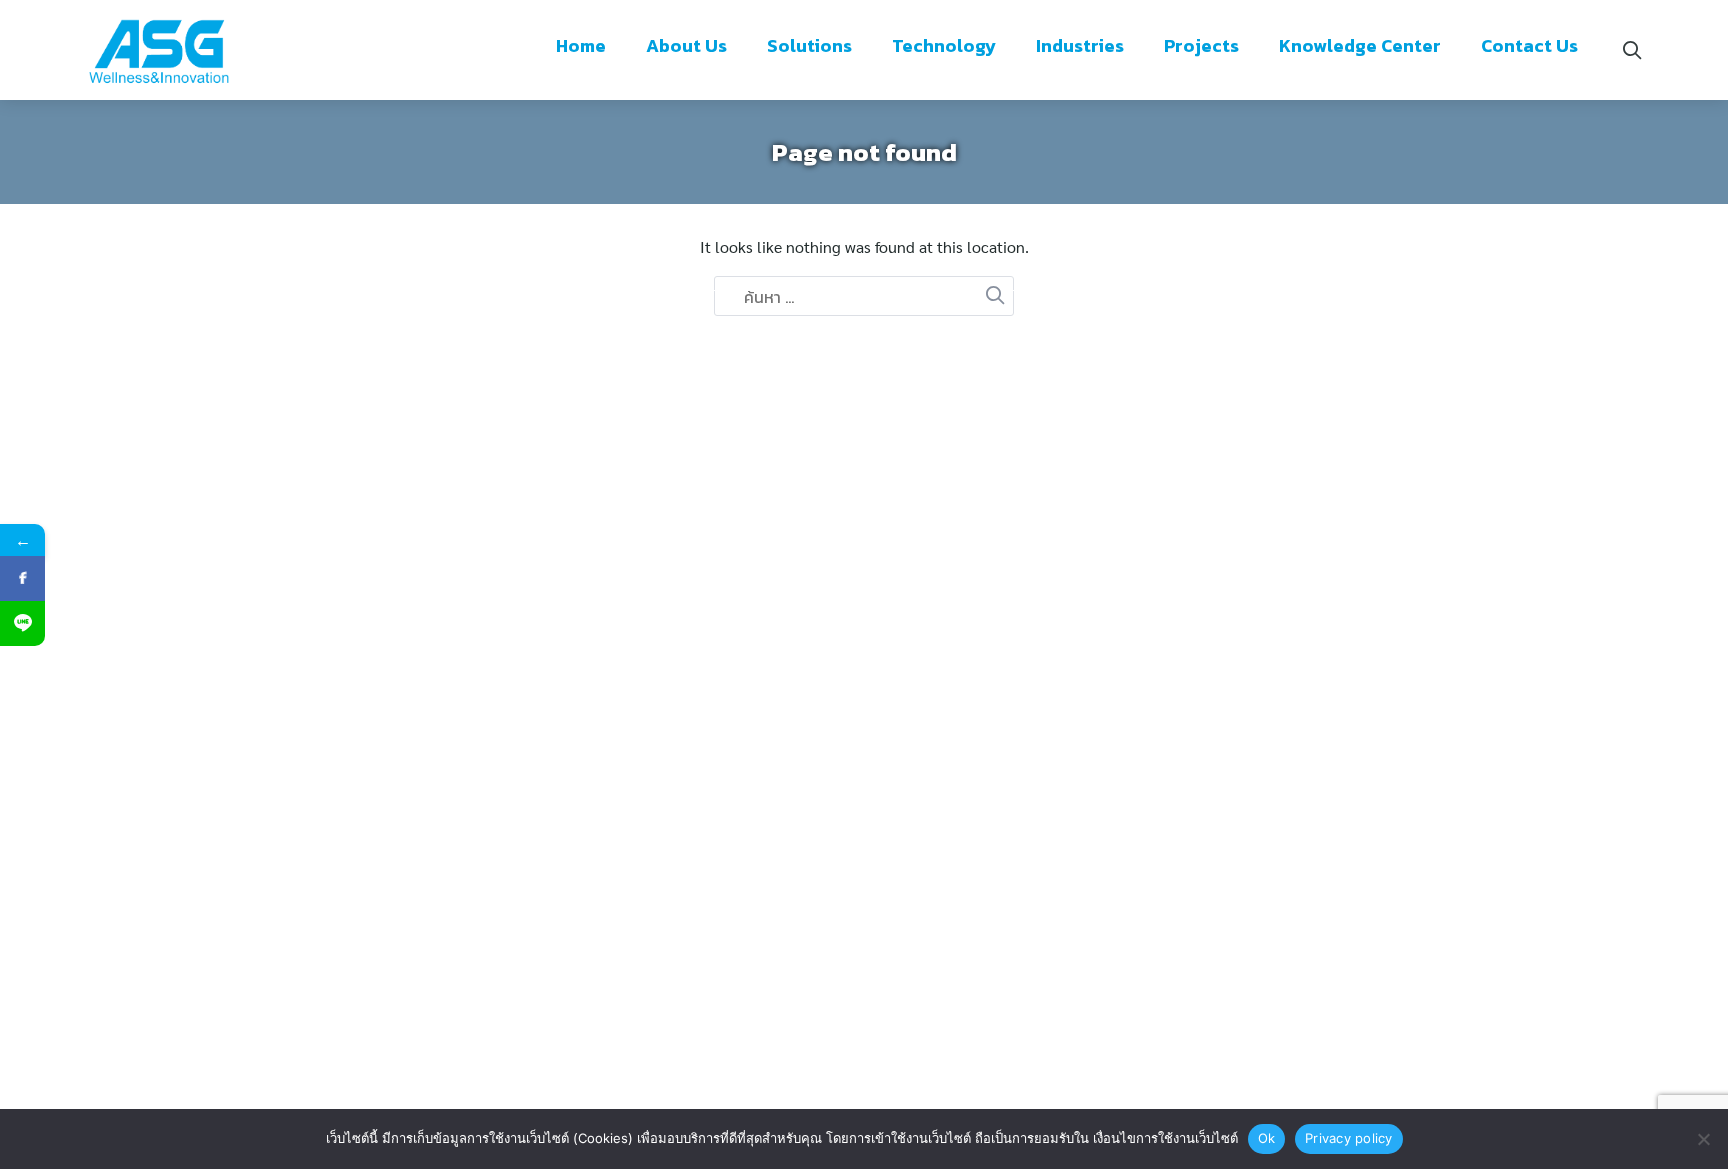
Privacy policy (1349, 1138)
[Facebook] (22, 578)
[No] (1703, 1139)
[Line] (22, 623)
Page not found (864, 152)
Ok (1267, 1138)
